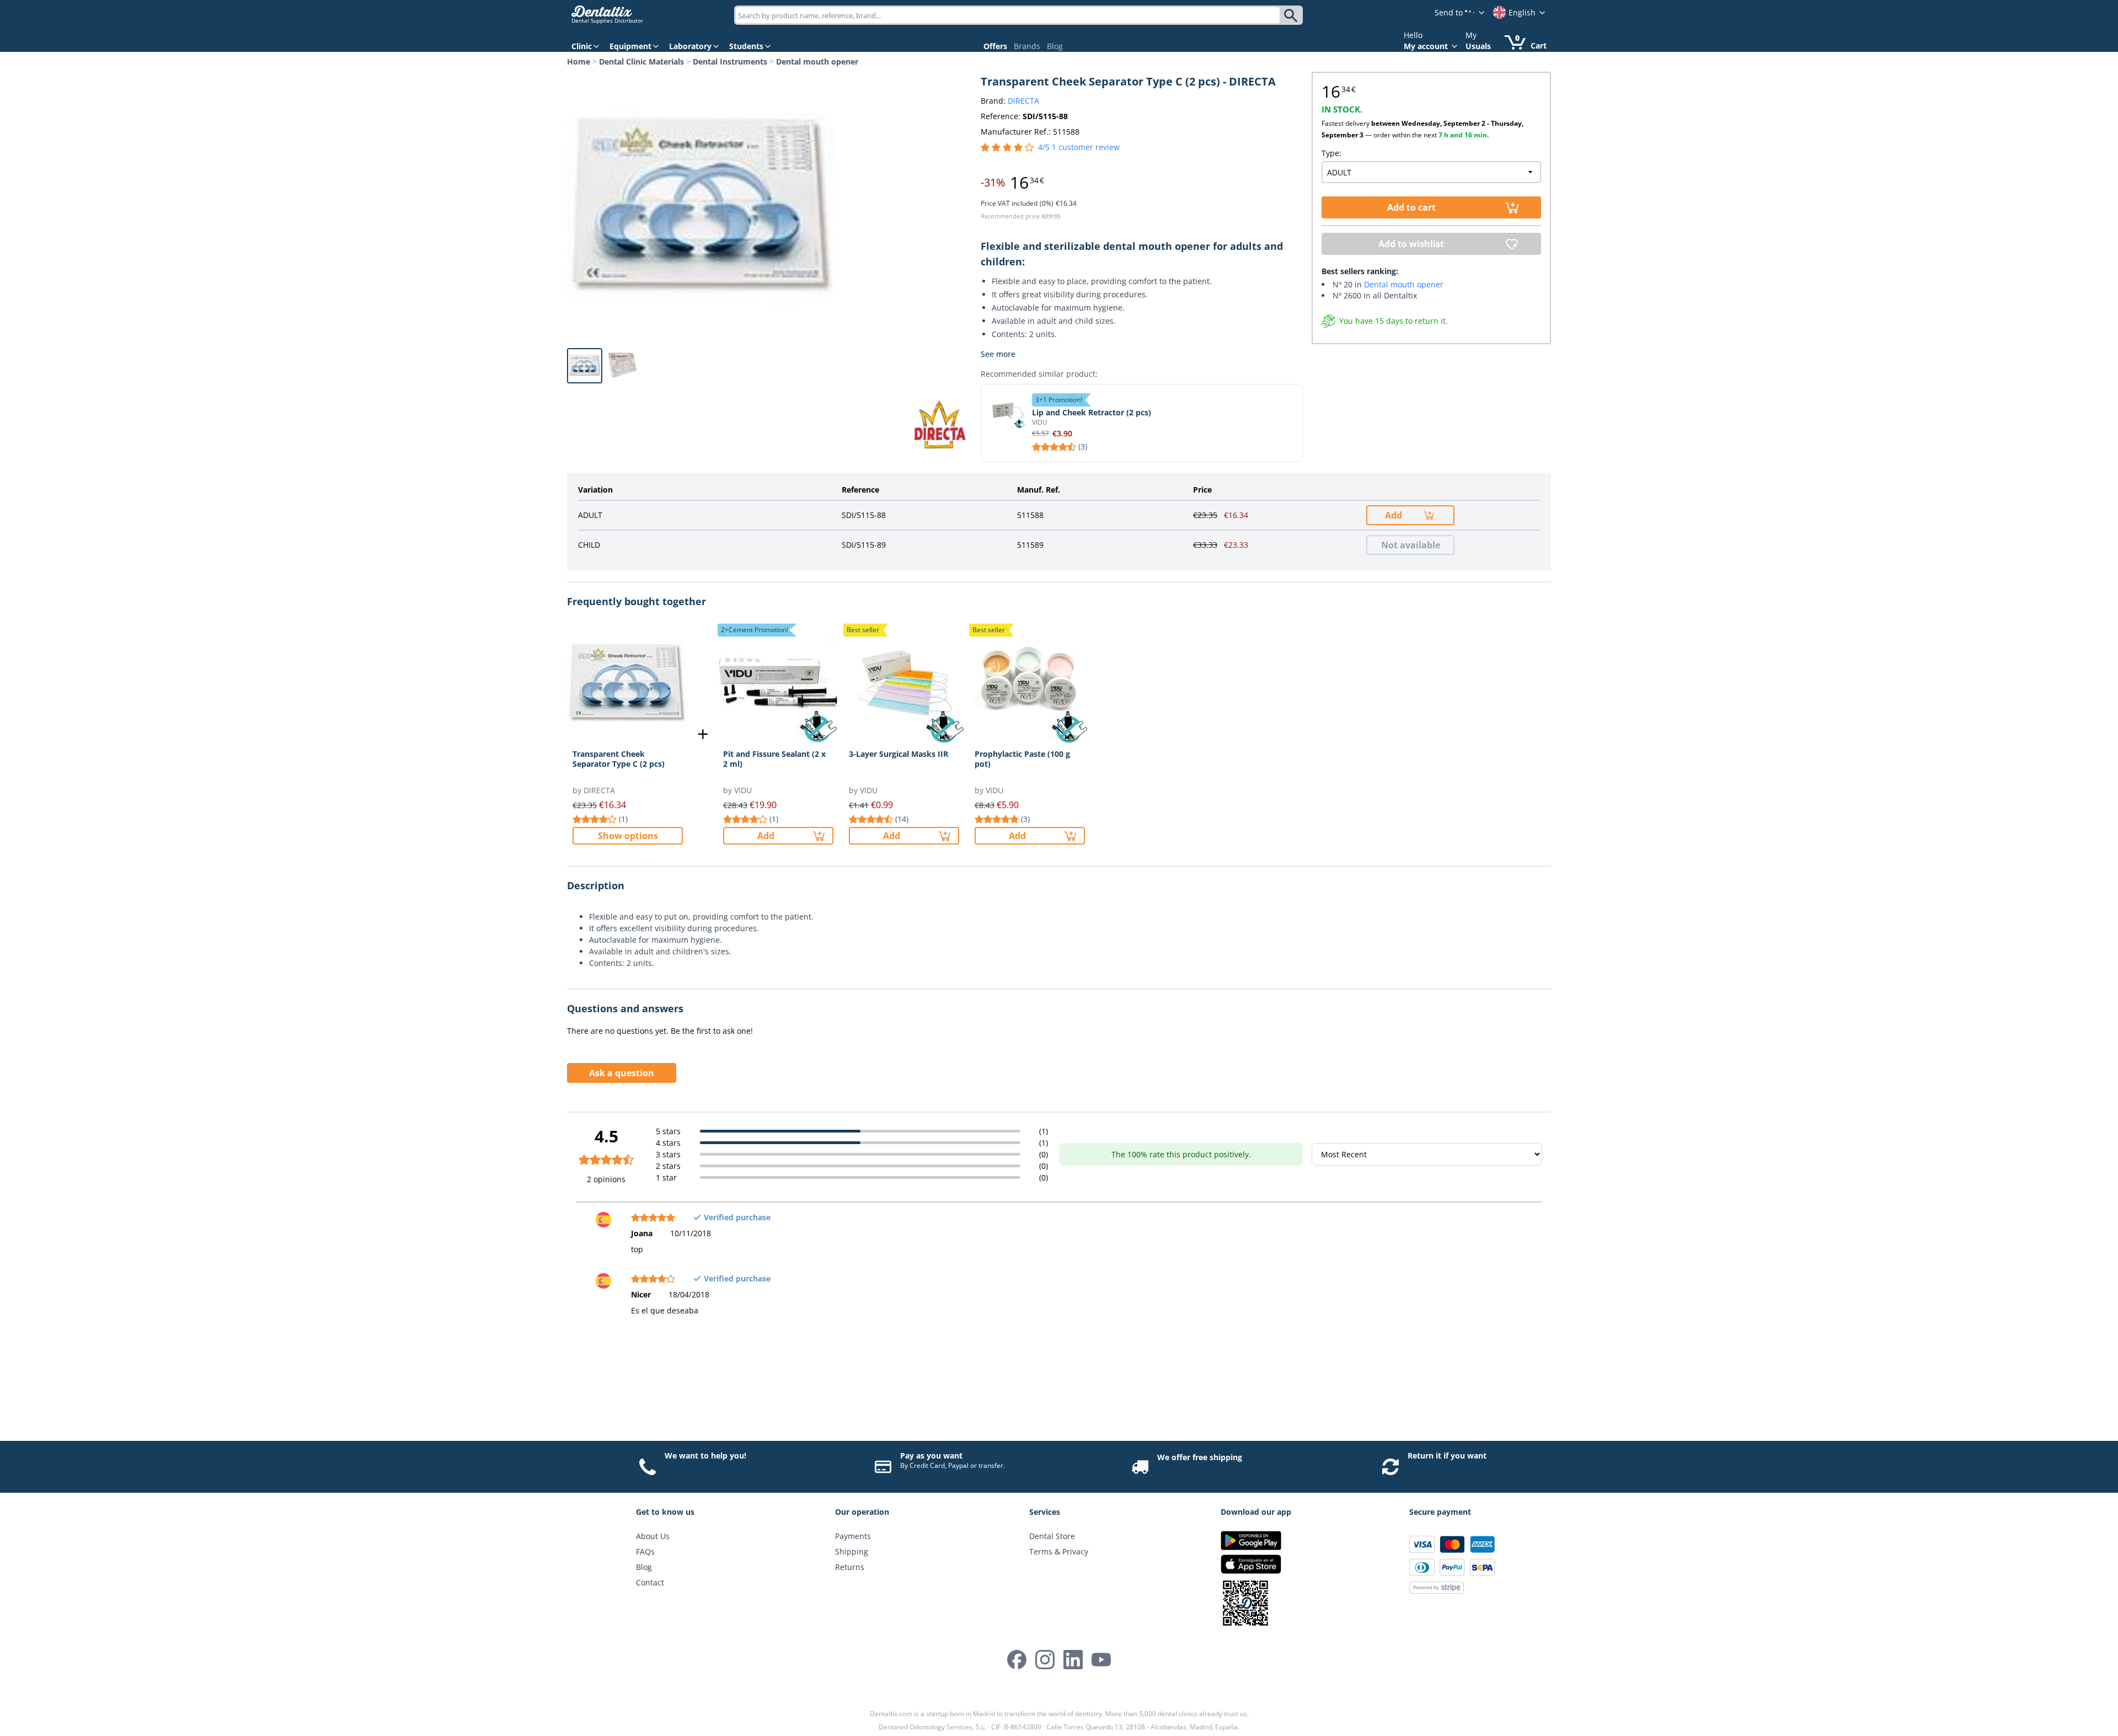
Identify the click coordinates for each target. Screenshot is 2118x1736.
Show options (628, 836)
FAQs (645, 1551)
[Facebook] (1017, 1660)
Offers (995, 46)
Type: (1331, 153)
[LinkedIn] (1073, 1660)
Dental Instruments (730, 62)
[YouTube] (1101, 1660)
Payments (853, 1536)
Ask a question (622, 1073)
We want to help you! (705, 1455)
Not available (1411, 545)
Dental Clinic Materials (641, 62)
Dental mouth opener (817, 62)
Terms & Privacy (1059, 1551)
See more (998, 354)
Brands (1027, 46)
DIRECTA (1023, 101)
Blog (1055, 46)
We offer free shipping (1200, 1457)
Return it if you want (1447, 1455)
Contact (650, 1582)
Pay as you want (931, 1455)
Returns (850, 1567)
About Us (653, 1536)
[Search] (1293, 15)
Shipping (852, 1551)
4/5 (1079, 147)
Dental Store (1052, 1536)
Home (579, 62)
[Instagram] (1045, 1660)
